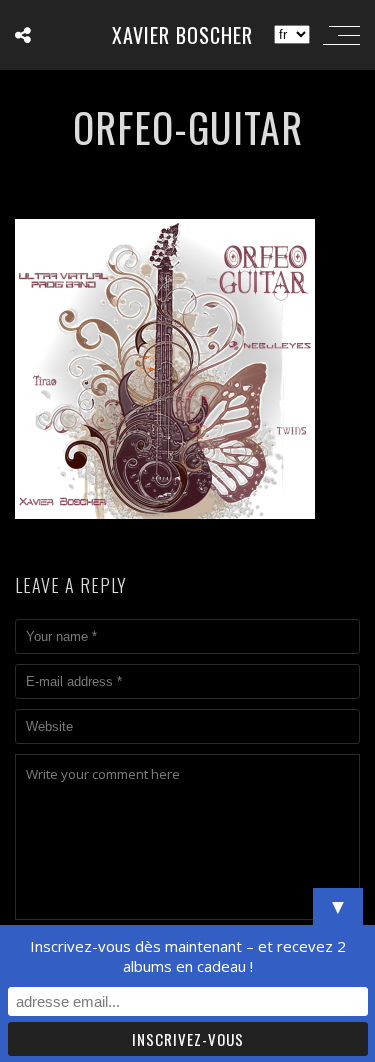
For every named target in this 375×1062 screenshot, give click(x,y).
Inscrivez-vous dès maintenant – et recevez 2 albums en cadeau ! (188, 956)
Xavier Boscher (182, 35)
